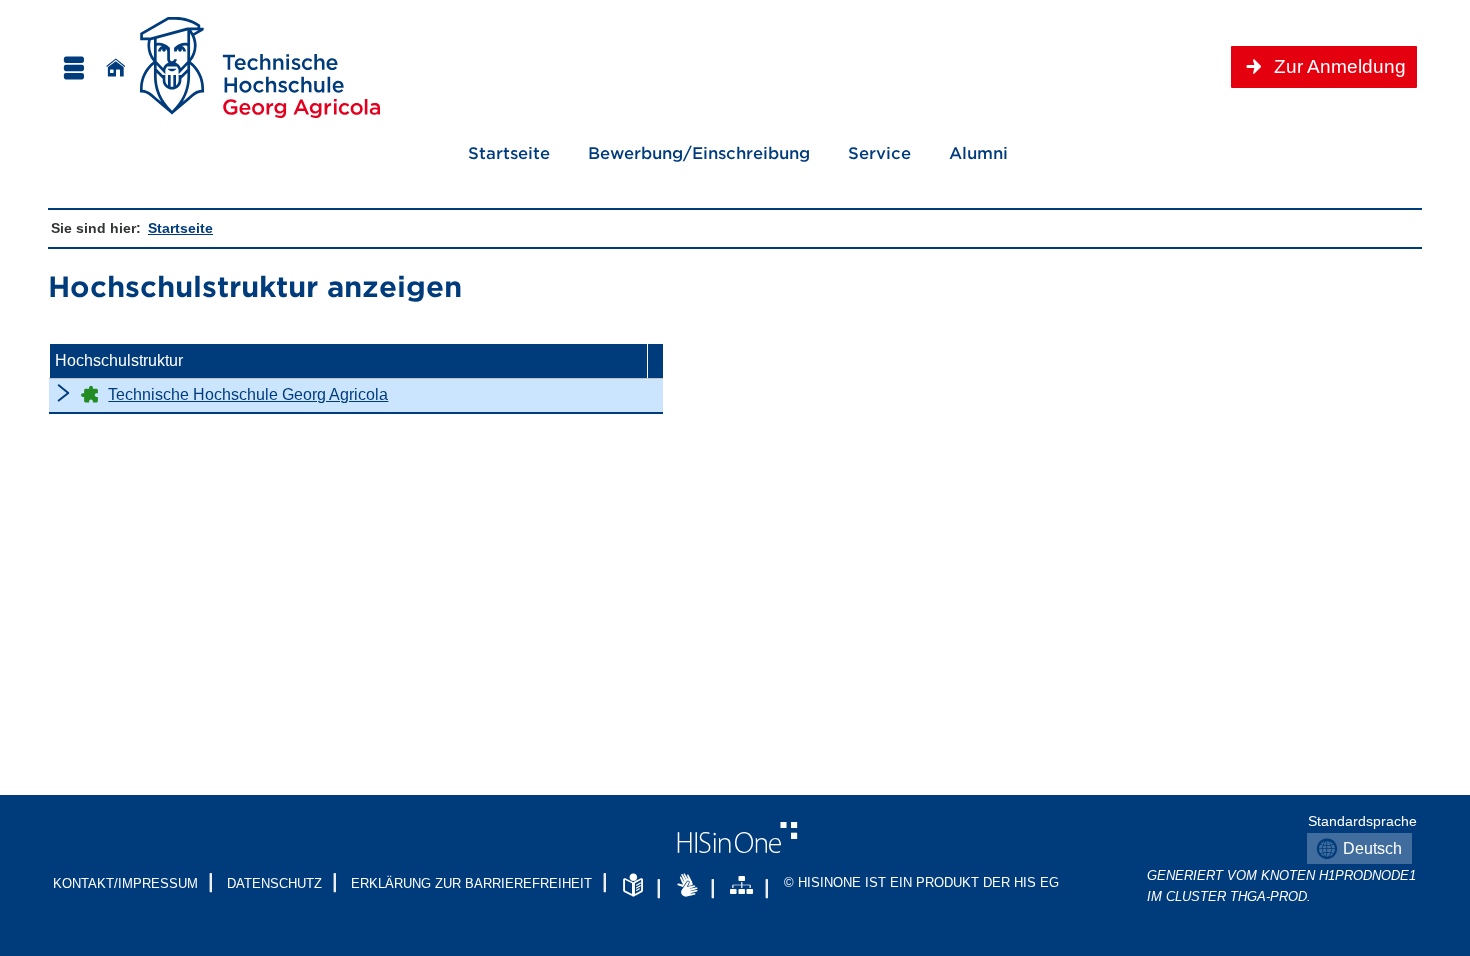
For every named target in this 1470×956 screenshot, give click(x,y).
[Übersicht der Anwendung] (741, 886)
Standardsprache (1358, 821)
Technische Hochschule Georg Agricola (248, 394)
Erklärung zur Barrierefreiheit (471, 883)
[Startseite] (115, 67)
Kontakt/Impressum (125, 883)
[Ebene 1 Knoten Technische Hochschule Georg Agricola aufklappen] (63, 392)
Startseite (509, 152)
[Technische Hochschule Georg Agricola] (260, 67)
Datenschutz (274, 883)
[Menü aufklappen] (73, 67)
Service (868, 152)
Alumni (978, 152)
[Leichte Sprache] (633, 886)
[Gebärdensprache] (687, 886)
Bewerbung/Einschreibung (688, 152)
